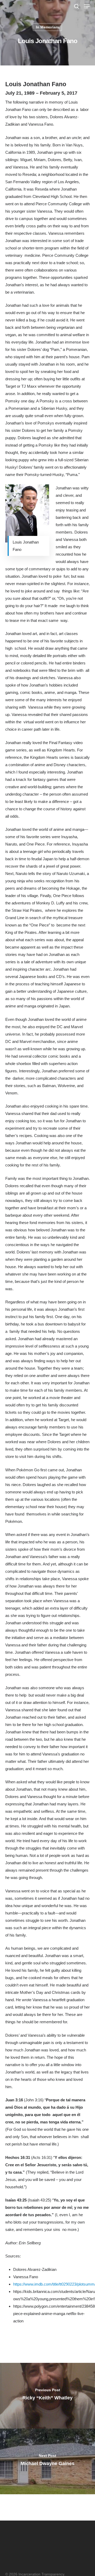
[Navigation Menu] (87, 6)
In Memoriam (47, 27)
